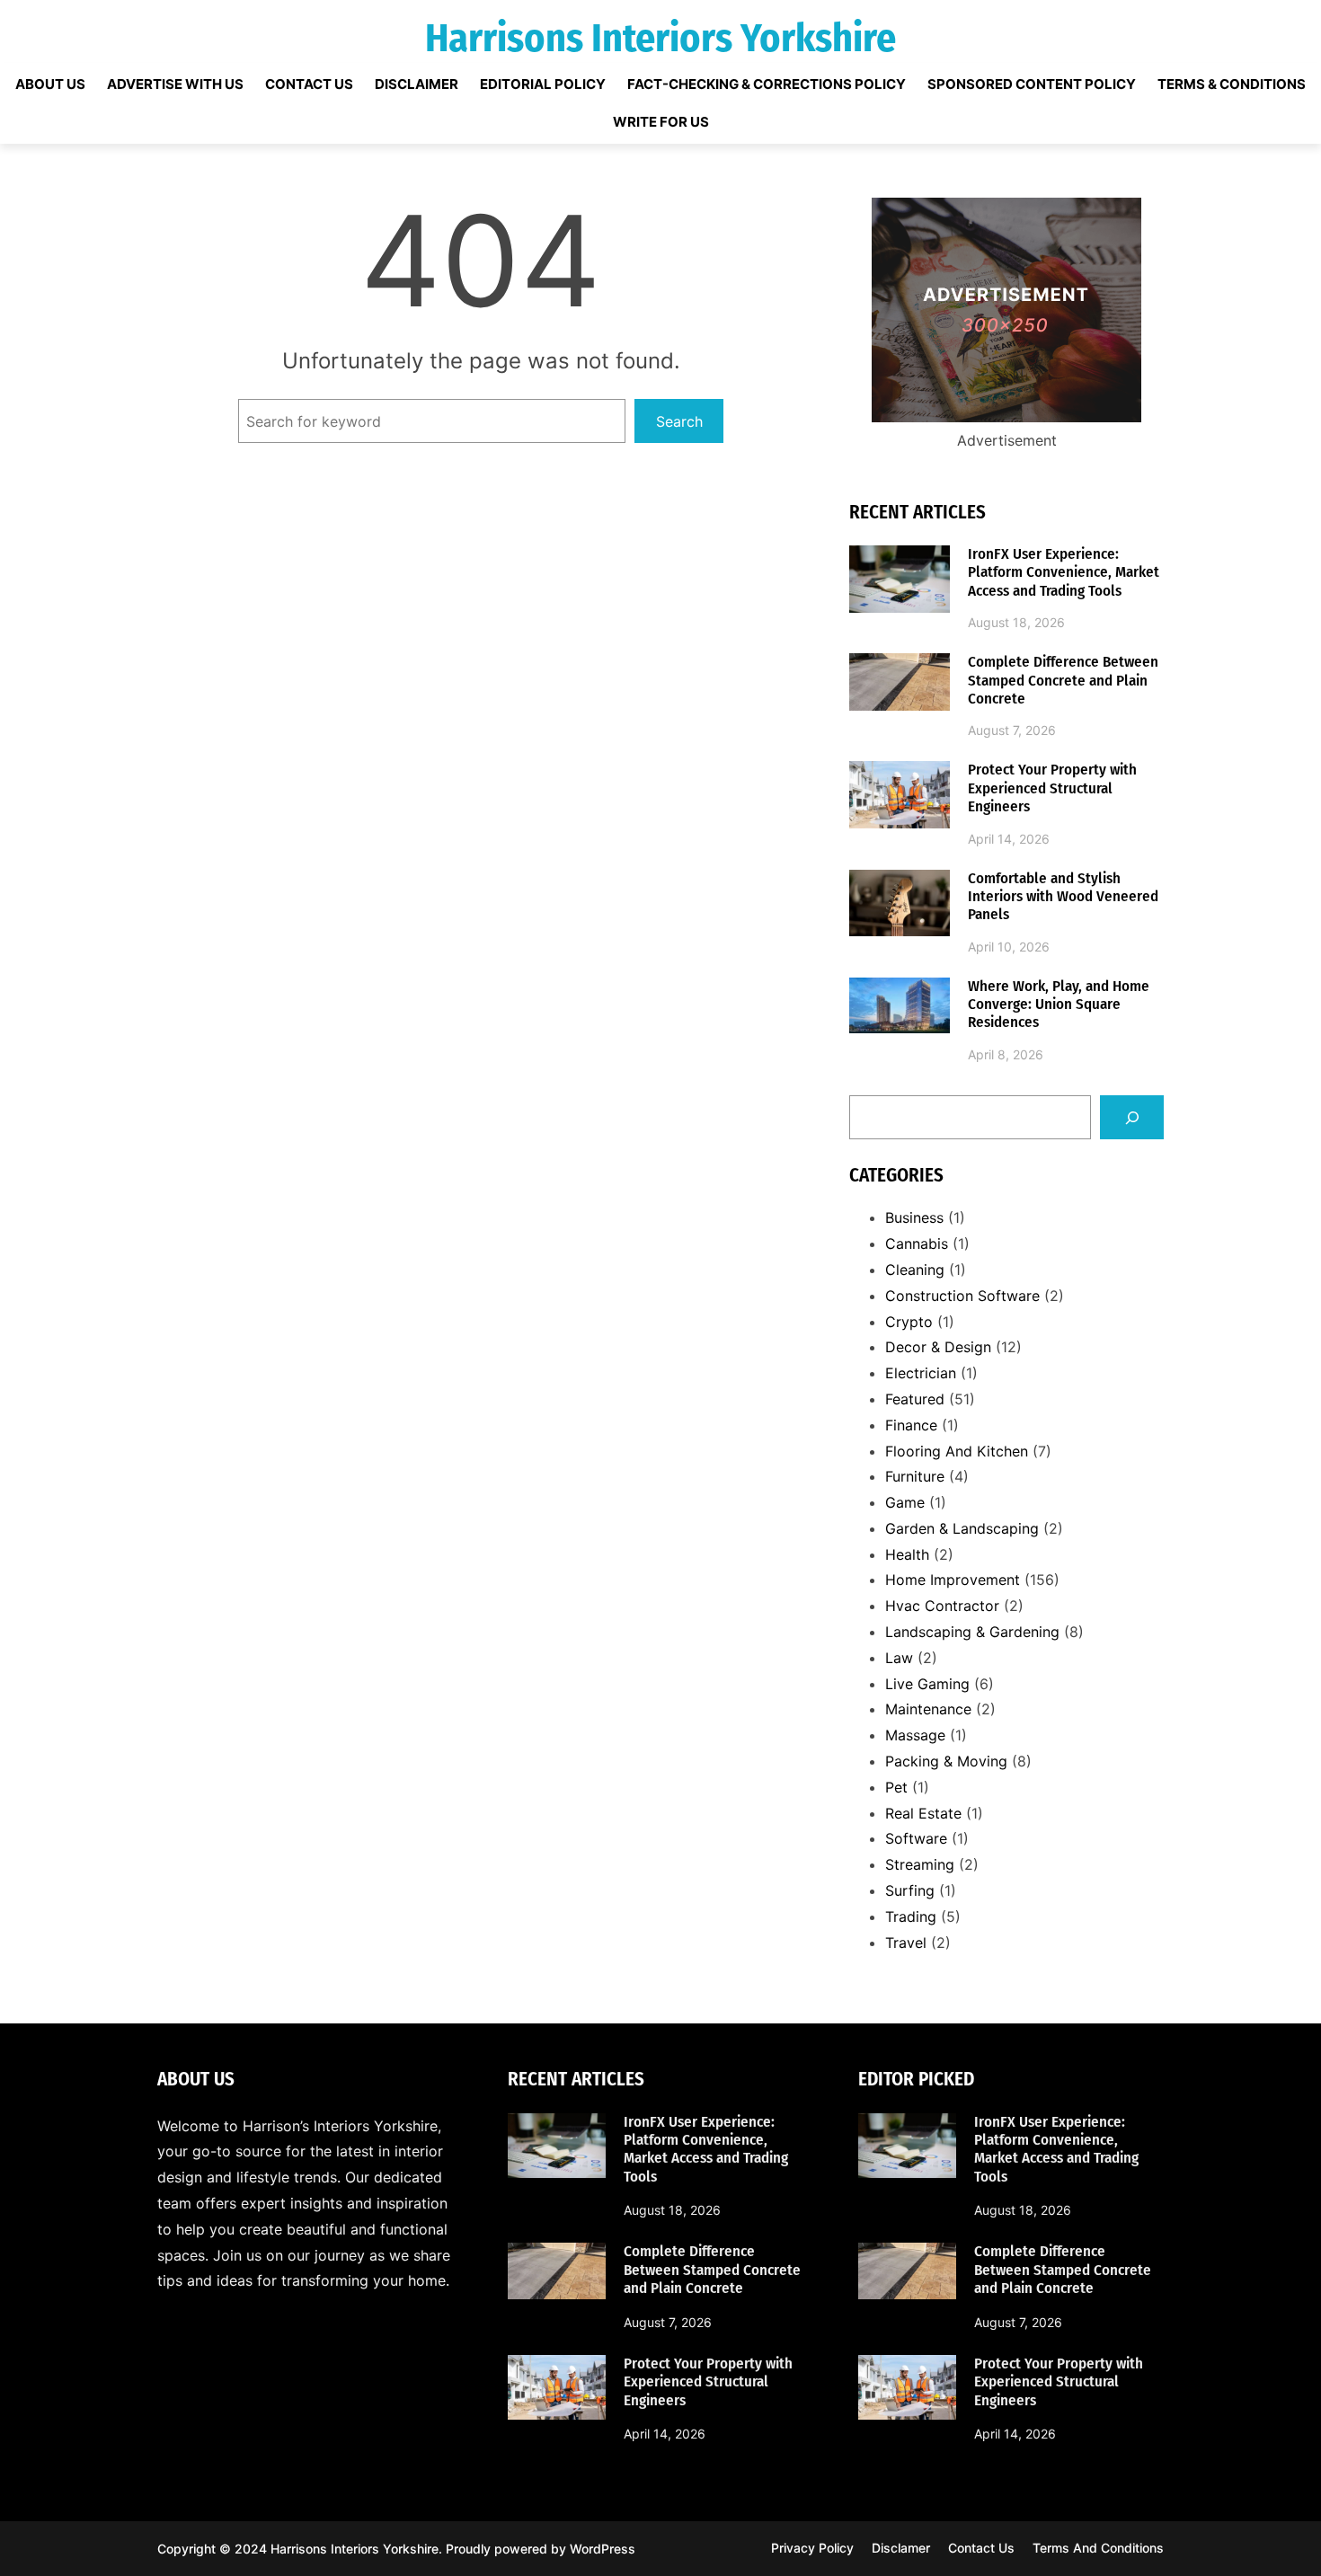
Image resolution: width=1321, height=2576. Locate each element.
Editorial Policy (543, 84)
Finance (911, 1425)
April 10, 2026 (1009, 947)
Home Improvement (953, 1580)
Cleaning (915, 1270)
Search (679, 421)
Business (914, 1217)
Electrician (921, 1373)
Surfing (910, 1890)
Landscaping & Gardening (972, 1632)
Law (899, 1658)
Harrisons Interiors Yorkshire (660, 38)
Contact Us (309, 84)
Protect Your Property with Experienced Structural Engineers (1052, 788)
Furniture (915, 1476)
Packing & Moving (946, 1761)
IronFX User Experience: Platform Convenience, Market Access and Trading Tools (1064, 573)
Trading (911, 1917)
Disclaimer (417, 84)
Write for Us (661, 122)
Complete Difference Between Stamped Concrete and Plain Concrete (1063, 681)
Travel (906, 1943)
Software (916, 1838)
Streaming (920, 1864)
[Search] (1132, 1117)
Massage (915, 1735)
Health (907, 1554)
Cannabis (917, 1244)
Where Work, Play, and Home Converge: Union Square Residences (1059, 1005)
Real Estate (923, 1813)
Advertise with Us (175, 84)
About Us (50, 84)
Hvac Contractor (942, 1606)
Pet (896, 1787)
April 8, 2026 (1006, 1054)
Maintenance (928, 1709)
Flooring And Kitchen (957, 1451)
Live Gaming (927, 1684)
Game (905, 1502)
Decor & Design (938, 1347)
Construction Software (962, 1296)
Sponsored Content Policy (1032, 84)
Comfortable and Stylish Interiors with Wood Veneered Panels (1063, 897)
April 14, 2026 (1009, 839)
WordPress (603, 2549)
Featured (915, 1399)
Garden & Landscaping (962, 1528)
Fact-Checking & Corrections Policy (767, 84)
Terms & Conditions (1232, 84)
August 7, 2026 (1012, 730)
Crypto (909, 1322)
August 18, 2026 (1016, 622)
